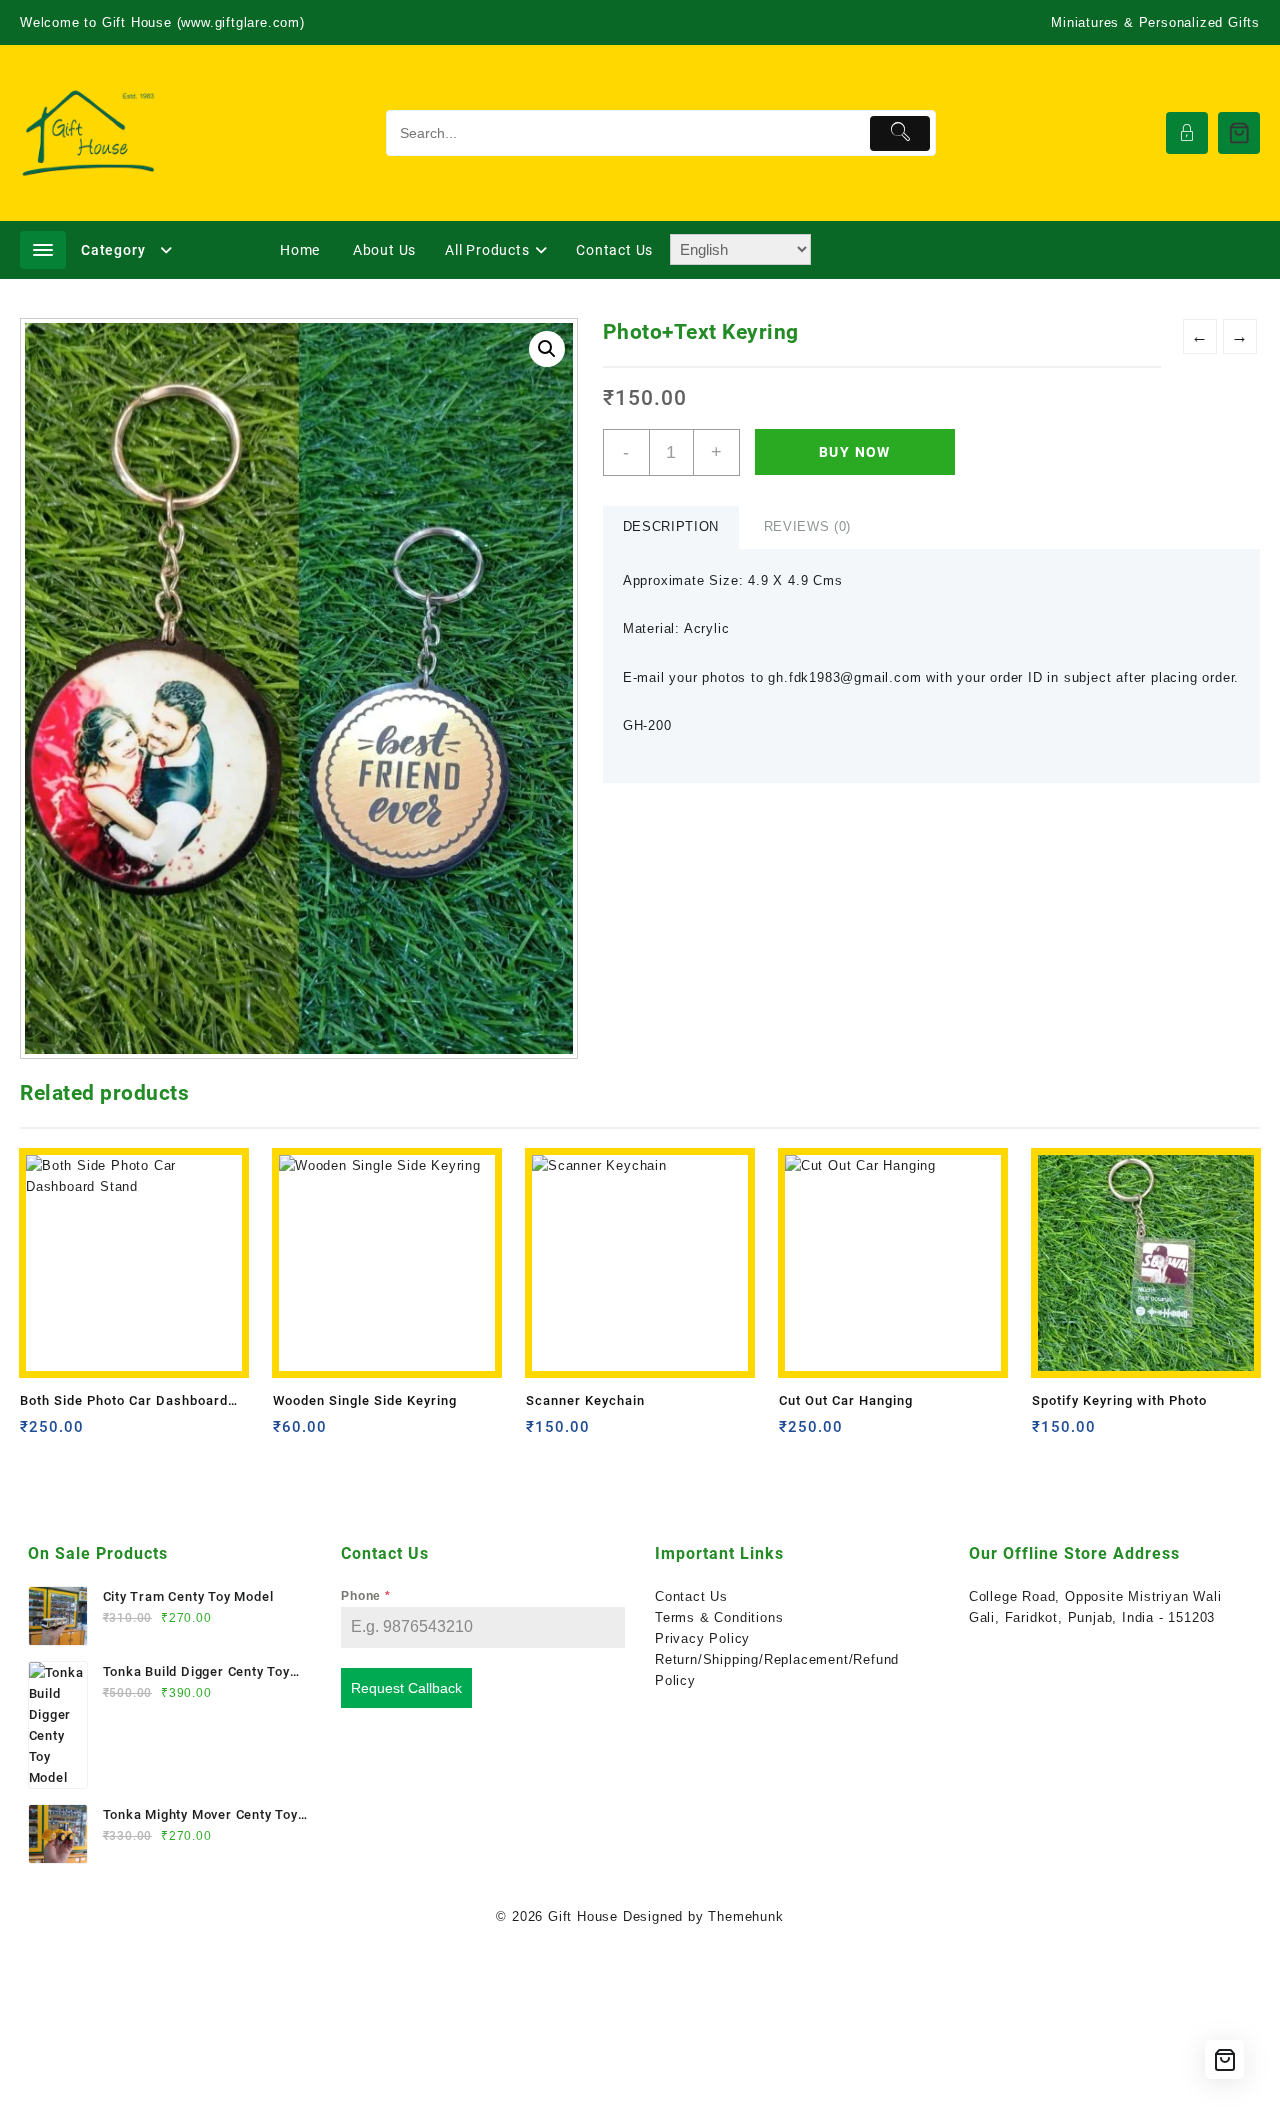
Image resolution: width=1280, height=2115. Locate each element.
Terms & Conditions (719, 1617)
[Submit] (900, 133)
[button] (547, 349)
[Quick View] (76, 1434)
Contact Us (691, 1596)
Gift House (583, 1916)
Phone (366, 1596)
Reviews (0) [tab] (807, 526)
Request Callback (406, 1688)
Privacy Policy (702, 1638)
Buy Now (855, 452)
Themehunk (745, 1916)
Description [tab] (671, 526)
